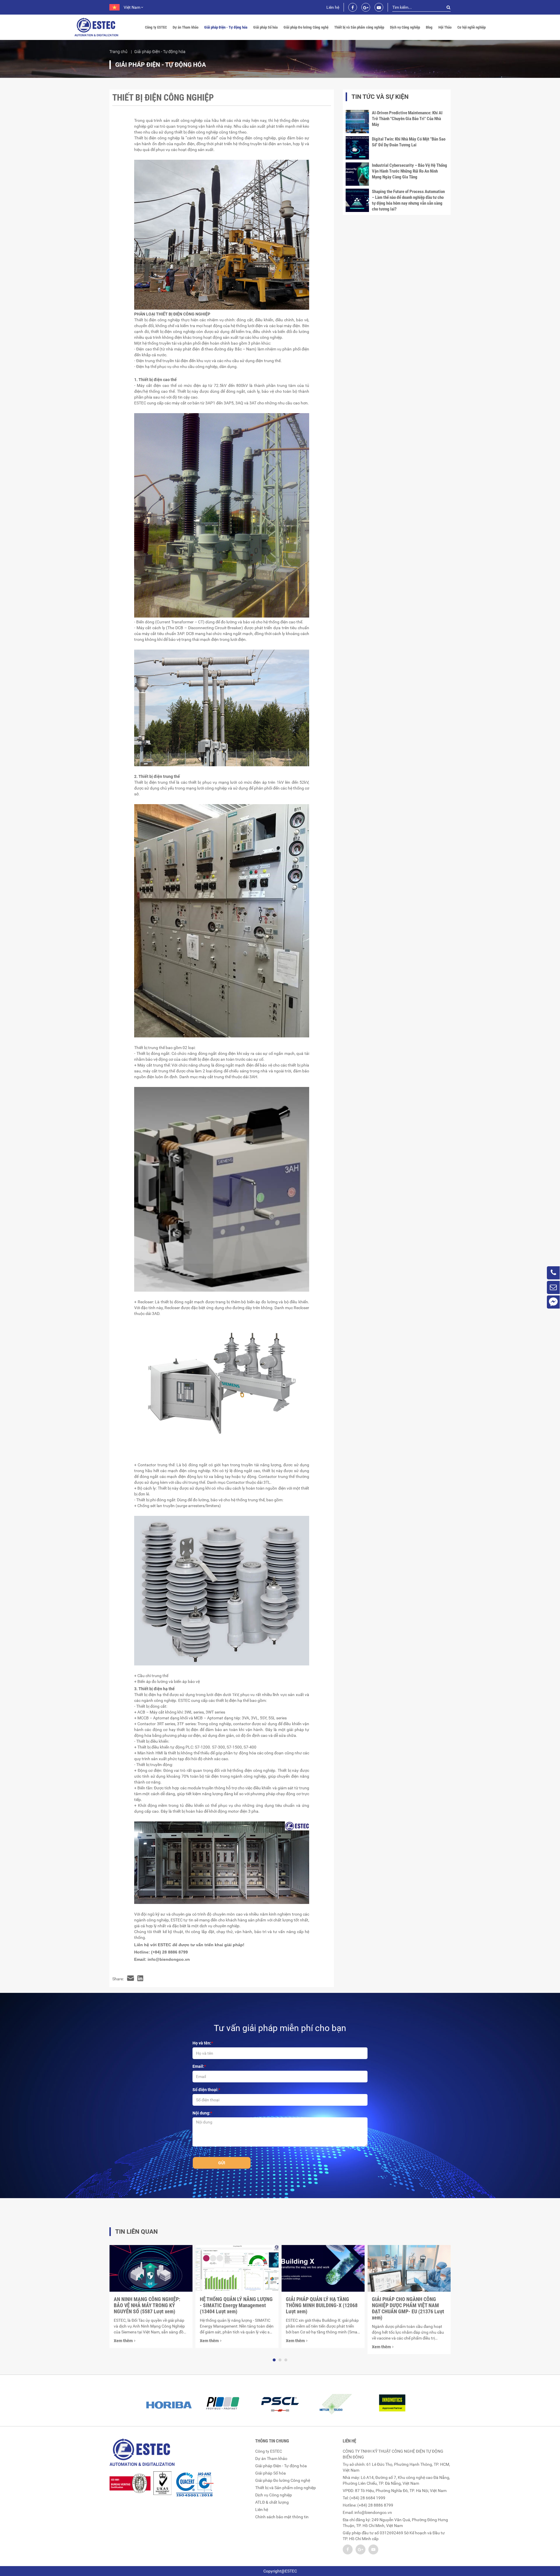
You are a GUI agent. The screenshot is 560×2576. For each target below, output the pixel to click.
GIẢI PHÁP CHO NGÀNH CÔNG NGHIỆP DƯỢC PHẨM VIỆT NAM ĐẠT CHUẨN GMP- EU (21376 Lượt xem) (408, 2308)
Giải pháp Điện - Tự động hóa (226, 27)
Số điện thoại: (205, 2090)
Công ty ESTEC (156, 27)
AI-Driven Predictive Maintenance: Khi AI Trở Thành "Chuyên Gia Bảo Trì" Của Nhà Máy (407, 119)
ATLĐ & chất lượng (272, 2502)
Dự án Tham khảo (185, 27)
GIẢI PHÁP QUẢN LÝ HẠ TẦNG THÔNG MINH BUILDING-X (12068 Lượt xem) (322, 2305)
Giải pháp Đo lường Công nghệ (306, 27)
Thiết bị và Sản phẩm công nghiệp (359, 27)
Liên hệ (333, 7)
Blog (429, 27)
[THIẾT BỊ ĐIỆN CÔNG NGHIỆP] (131, 1979)
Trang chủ (118, 52)
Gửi (222, 2163)
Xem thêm (123, 2341)
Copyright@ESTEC (280, 2571)
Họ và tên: (202, 2043)
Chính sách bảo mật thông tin (282, 2517)
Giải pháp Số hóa (265, 27)
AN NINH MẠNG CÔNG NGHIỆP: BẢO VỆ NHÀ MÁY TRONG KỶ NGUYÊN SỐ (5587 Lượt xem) (147, 2305)
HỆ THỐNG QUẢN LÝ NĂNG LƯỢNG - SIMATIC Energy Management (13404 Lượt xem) (236, 2305)
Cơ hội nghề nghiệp (471, 27)
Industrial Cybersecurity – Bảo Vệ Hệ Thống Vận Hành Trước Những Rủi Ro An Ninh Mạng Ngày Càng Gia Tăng (409, 171)
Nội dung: (201, 2113)
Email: (198, 2066)
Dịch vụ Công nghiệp (405, 27)
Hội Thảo (445, 27)
